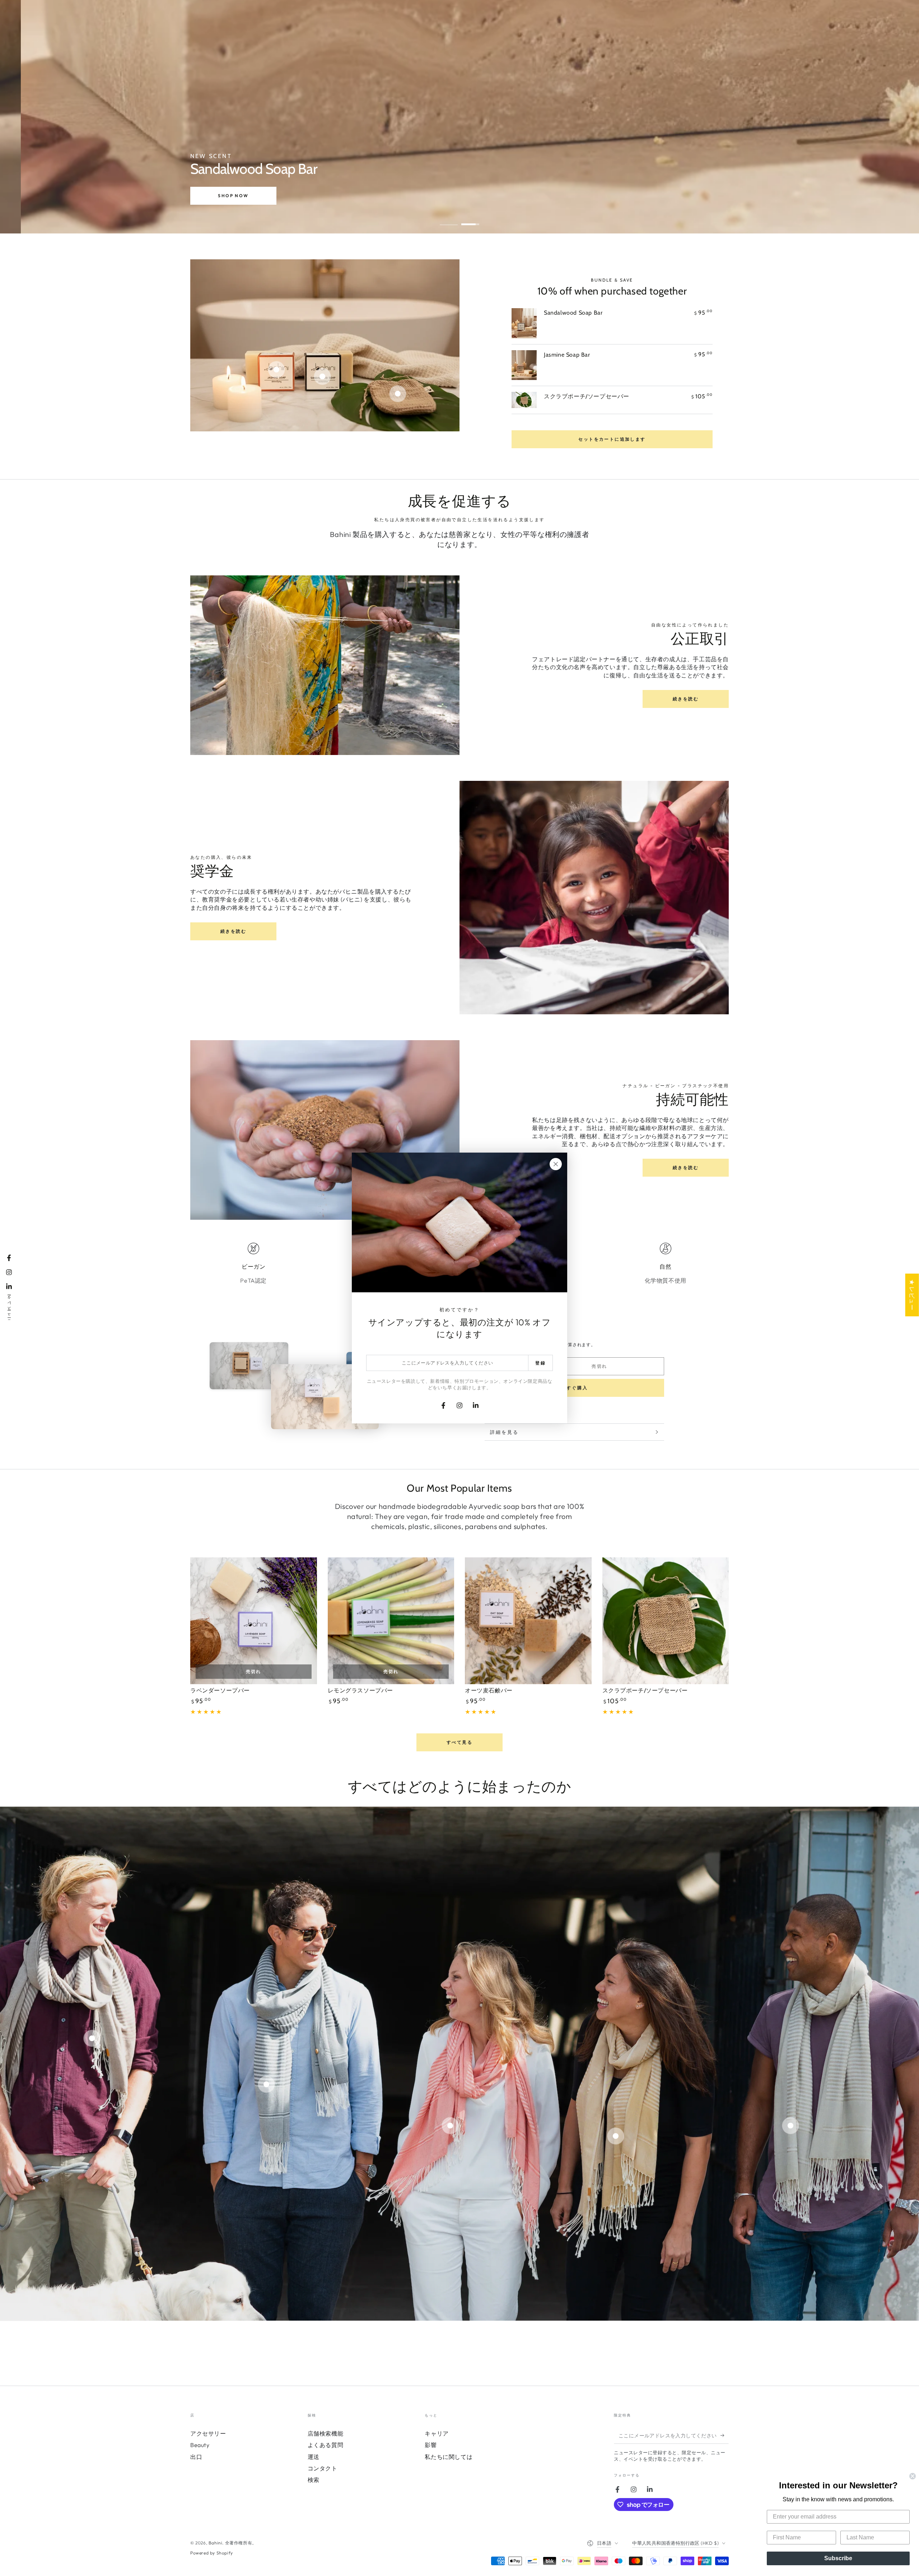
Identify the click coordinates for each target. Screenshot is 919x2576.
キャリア (437, 2433)
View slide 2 (470, 219)
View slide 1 (449, 219)
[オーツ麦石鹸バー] (528, 1621)
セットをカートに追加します (612, 439)
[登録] (725, 2436)
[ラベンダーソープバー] (254, 1621)
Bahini (216, 2543)
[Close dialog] (913, 2476)
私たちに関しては (449, 2457)
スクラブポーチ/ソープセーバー (587, 396)
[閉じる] (556, 1164)
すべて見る (459, 1742)
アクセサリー (208, 2433)
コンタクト (323, 2468)
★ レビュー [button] (912, 1295)
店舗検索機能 (326, 2433)
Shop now (222, 197)
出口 (196, 2457)
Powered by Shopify (212, 2553)
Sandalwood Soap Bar (573, 313)
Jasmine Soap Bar (567, 355)
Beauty (200, 2445)
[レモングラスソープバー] (391, 1621)
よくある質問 (326, 2445)
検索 (314, 2480)
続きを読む (686, 699)
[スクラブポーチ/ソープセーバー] (666, 1621)
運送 (314, 2457)
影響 (431, 2445)
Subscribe (838, 2558)
